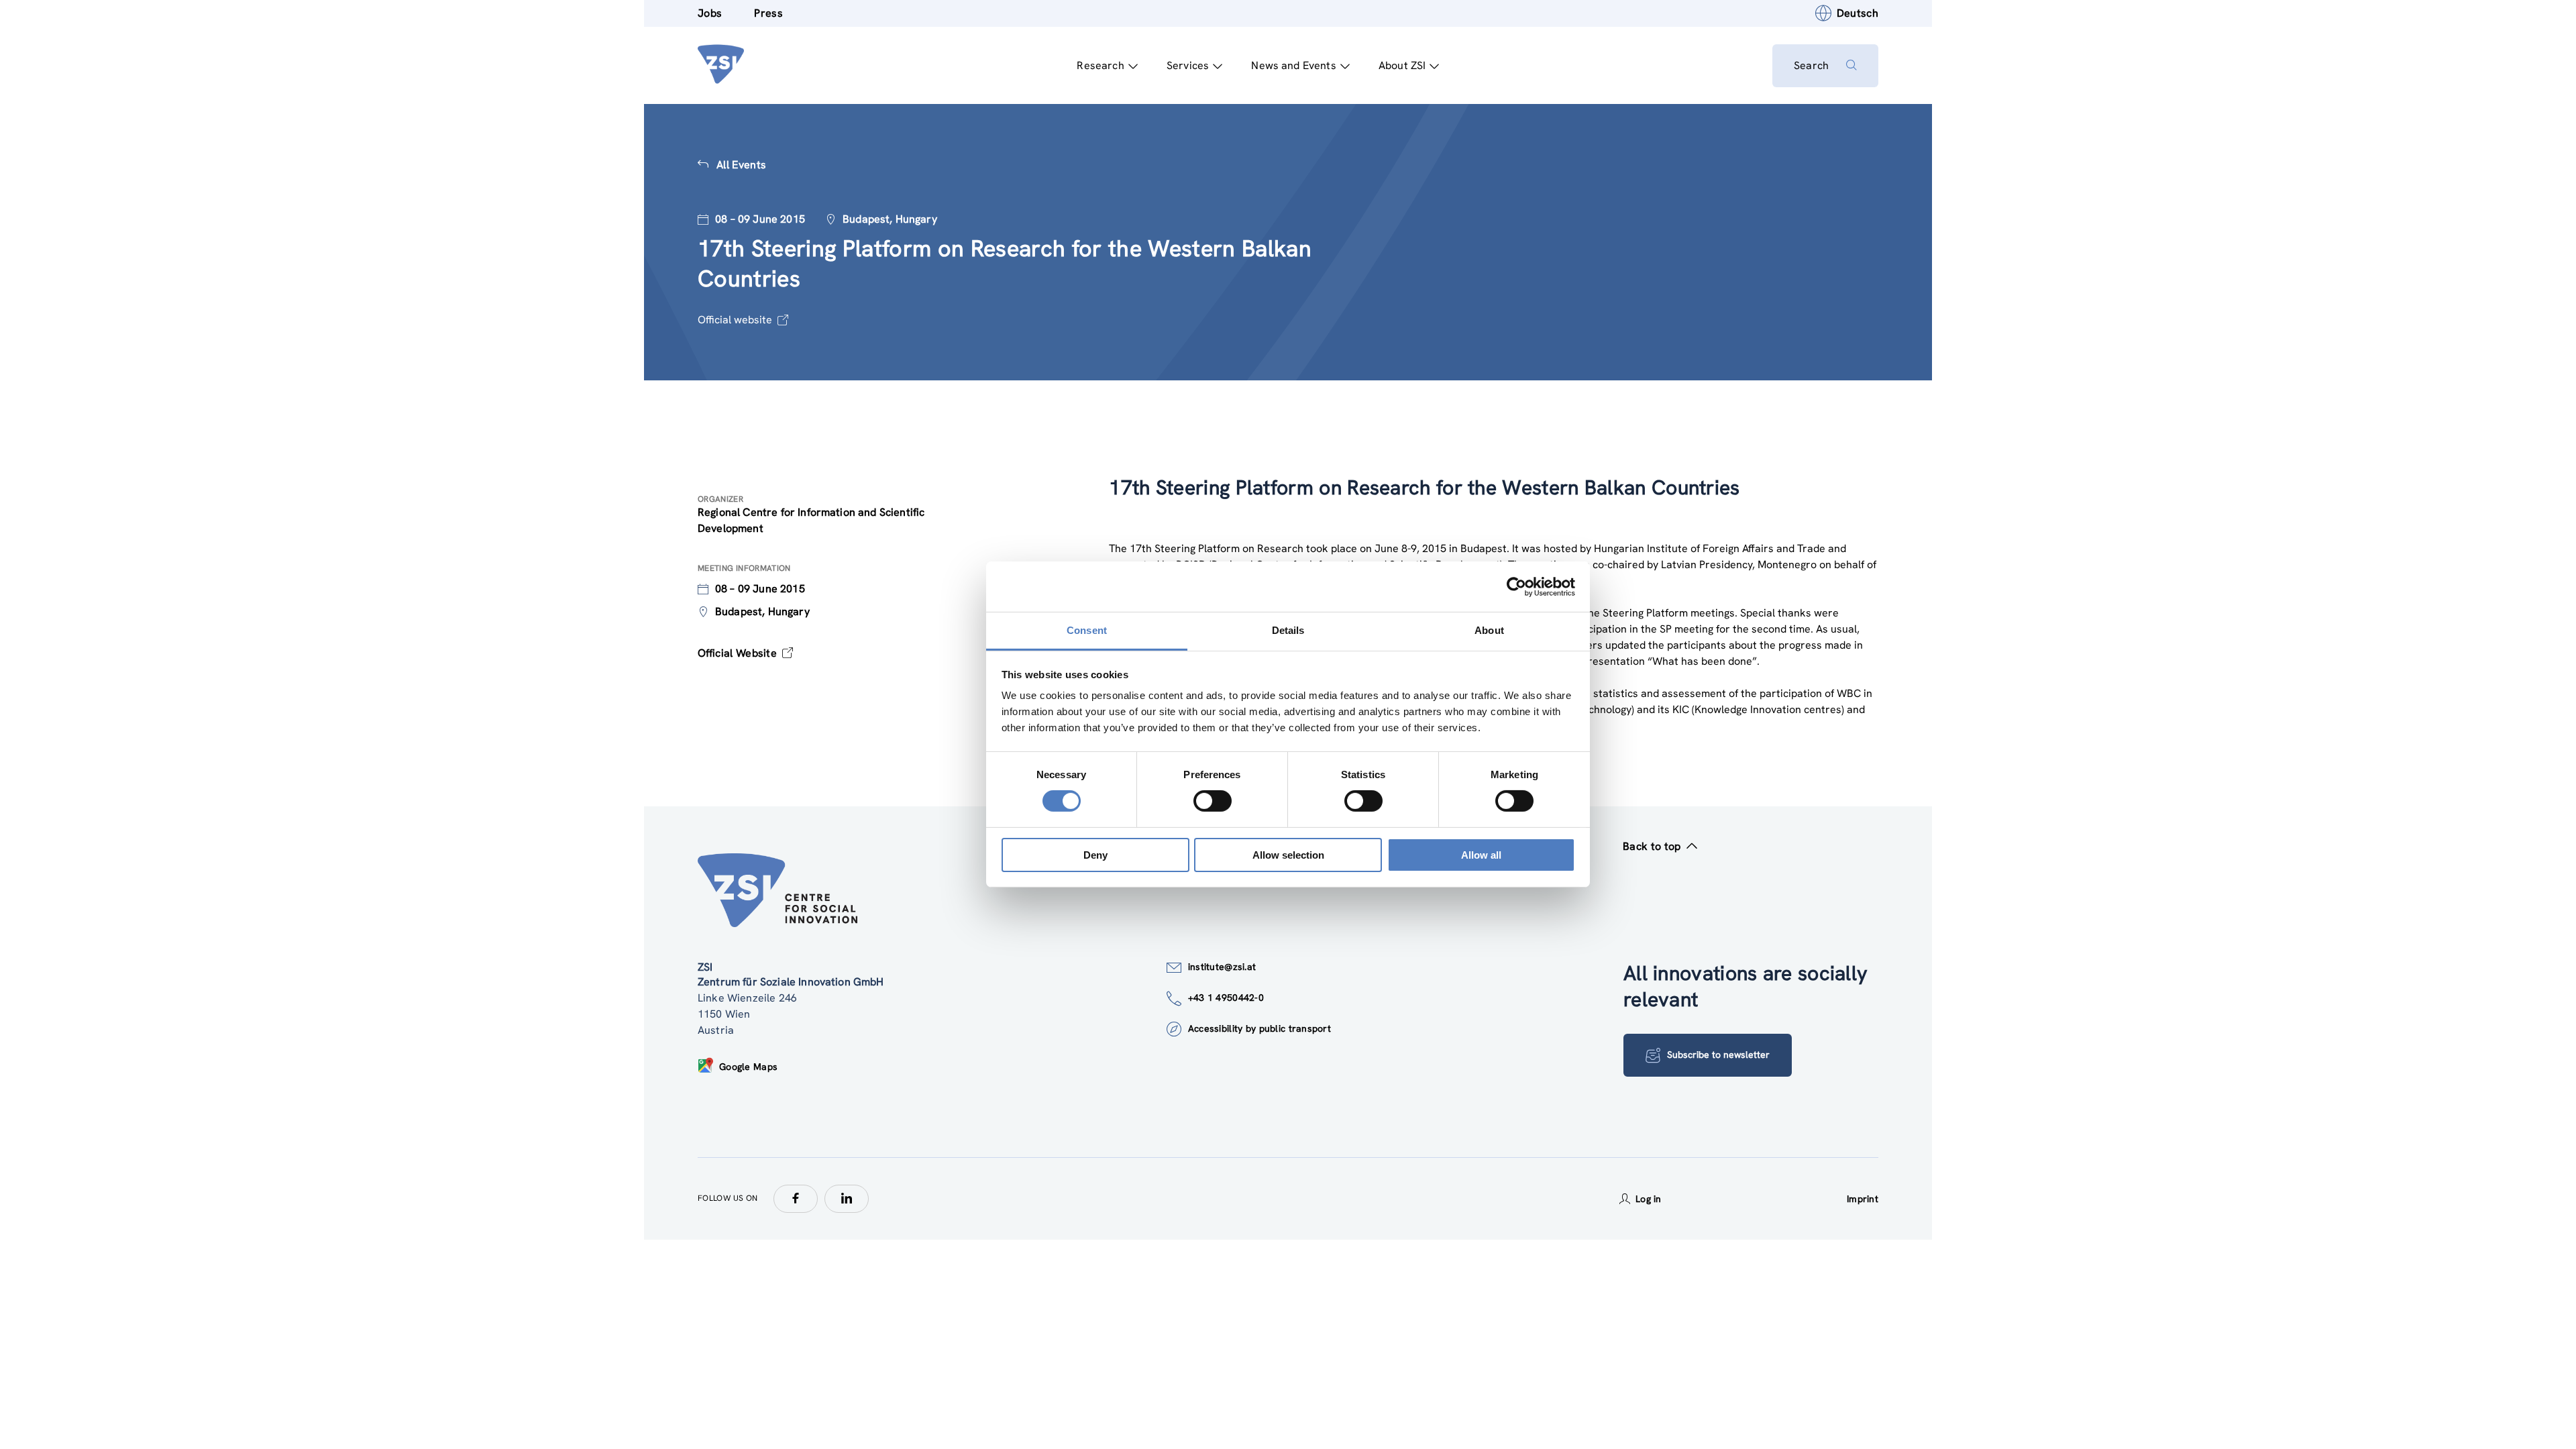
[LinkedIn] (847, 1199)
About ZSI (1402, 65)
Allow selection (1288, 855)
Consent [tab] (1087, 630)
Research (1100, 65)
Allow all (1481, 855)
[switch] (1213, 801)
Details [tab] (1288, 630)
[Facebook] (796, 1199)
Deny (1095, 855)
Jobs (710, 13)
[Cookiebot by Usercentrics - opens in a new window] (1516, 586)
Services (1188, 65)
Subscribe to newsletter (1718, 1055)
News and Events (1293, 65)
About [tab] (1489, 630)
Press (768, 13)
